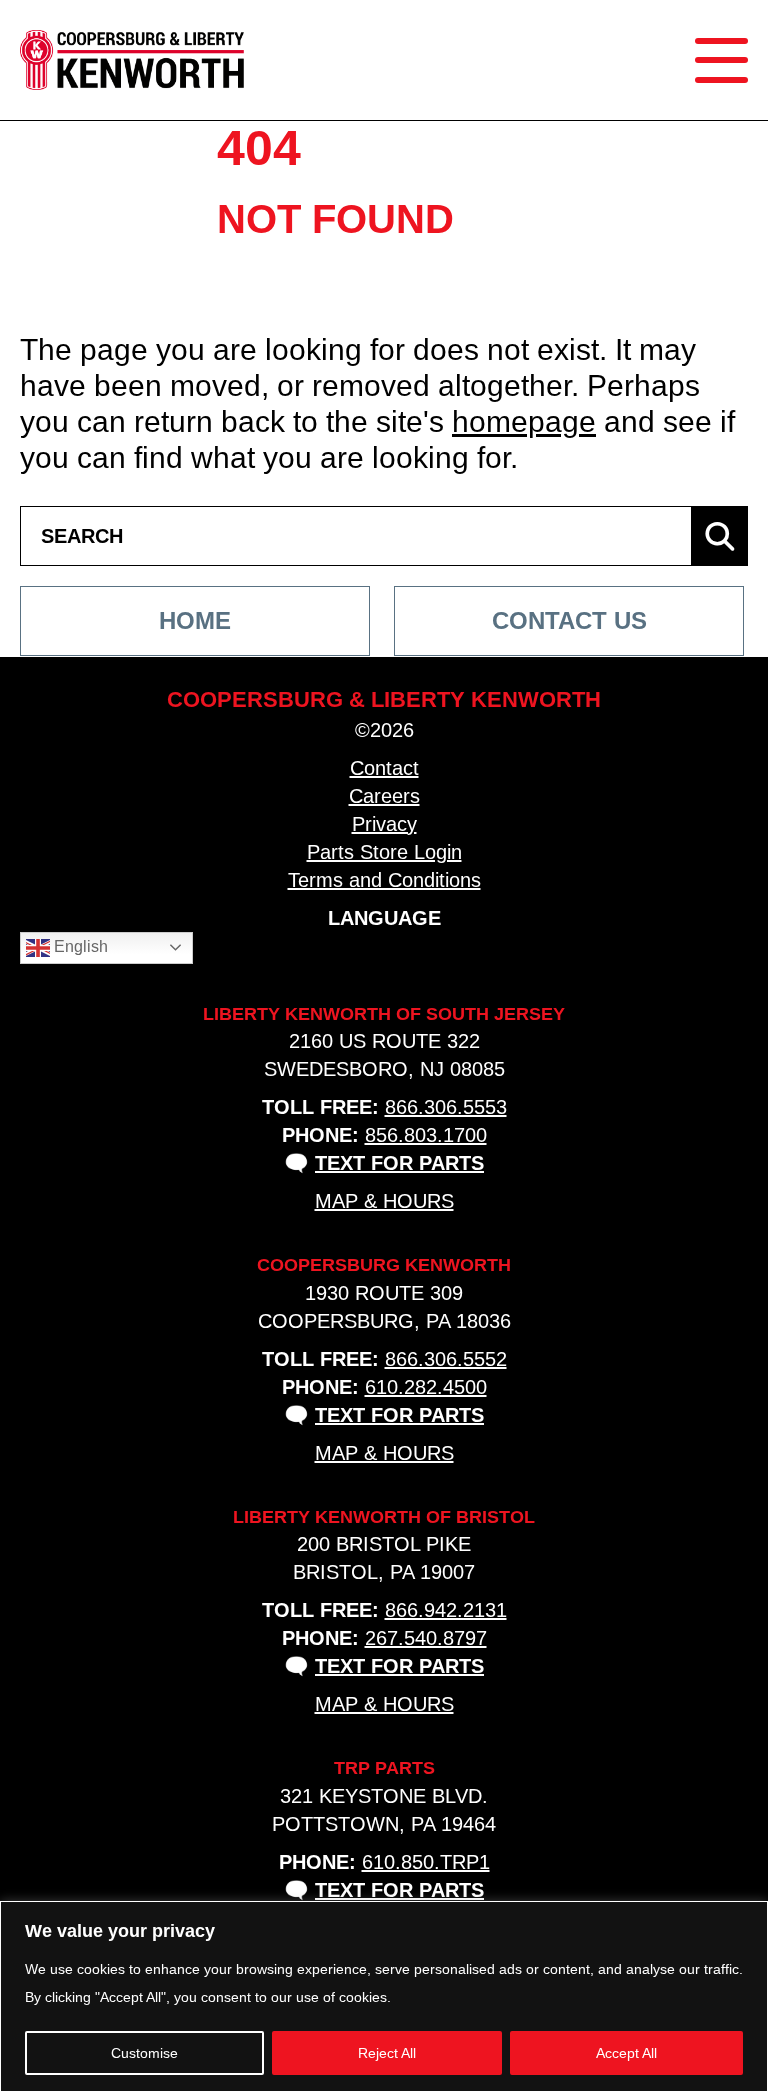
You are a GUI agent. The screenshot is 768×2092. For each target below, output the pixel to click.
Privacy (384, 824)
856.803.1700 (426, 1135)
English (79, 946)
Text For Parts (399, 1163)
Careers (384, 796)
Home (195, 620)
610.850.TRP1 (426, 1862)
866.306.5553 (446, 1107)
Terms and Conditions (384, 880)
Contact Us (569, 620)
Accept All (626, 2053)
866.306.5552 (446, 1359)
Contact (384, 768)
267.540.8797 (426, 1638)
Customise (144, 2053)
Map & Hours (384, 1201)
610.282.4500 (426, 1387)
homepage (524, 421)
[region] (384, 1996)
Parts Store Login (384, 852)
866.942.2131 (446, 1610)
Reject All (387, 2053)
